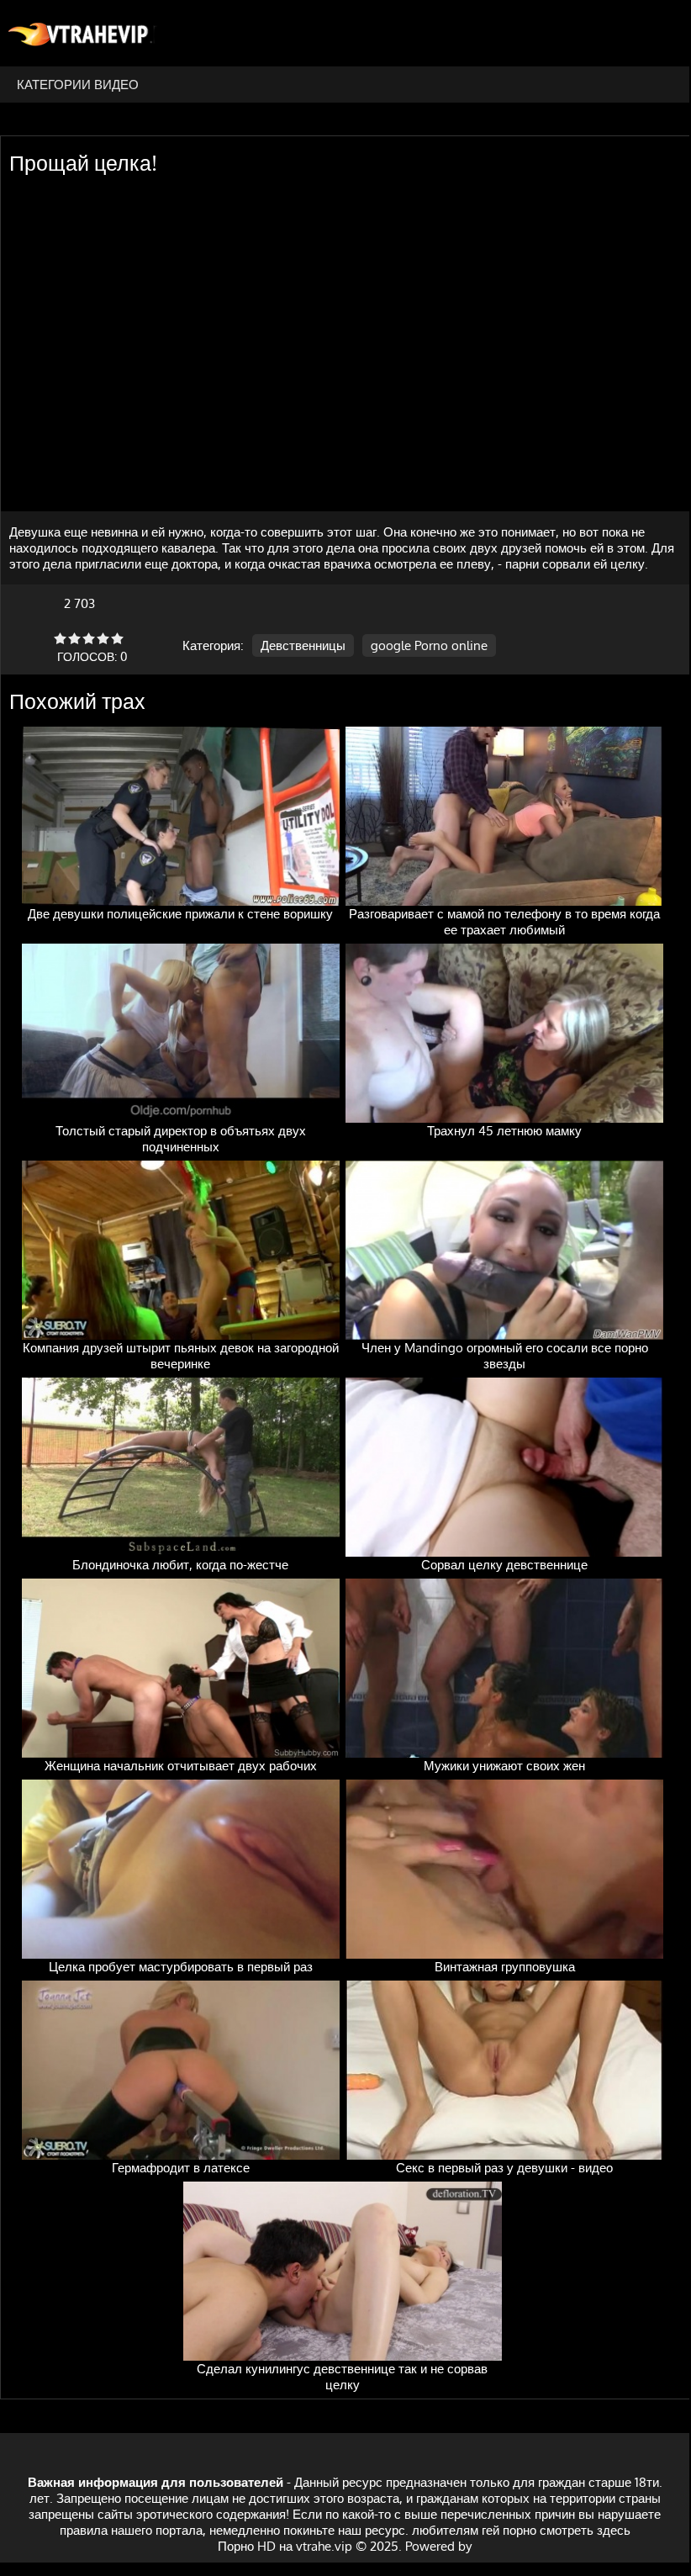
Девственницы (303, 645)
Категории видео (78, 85)
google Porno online (429, 645)
